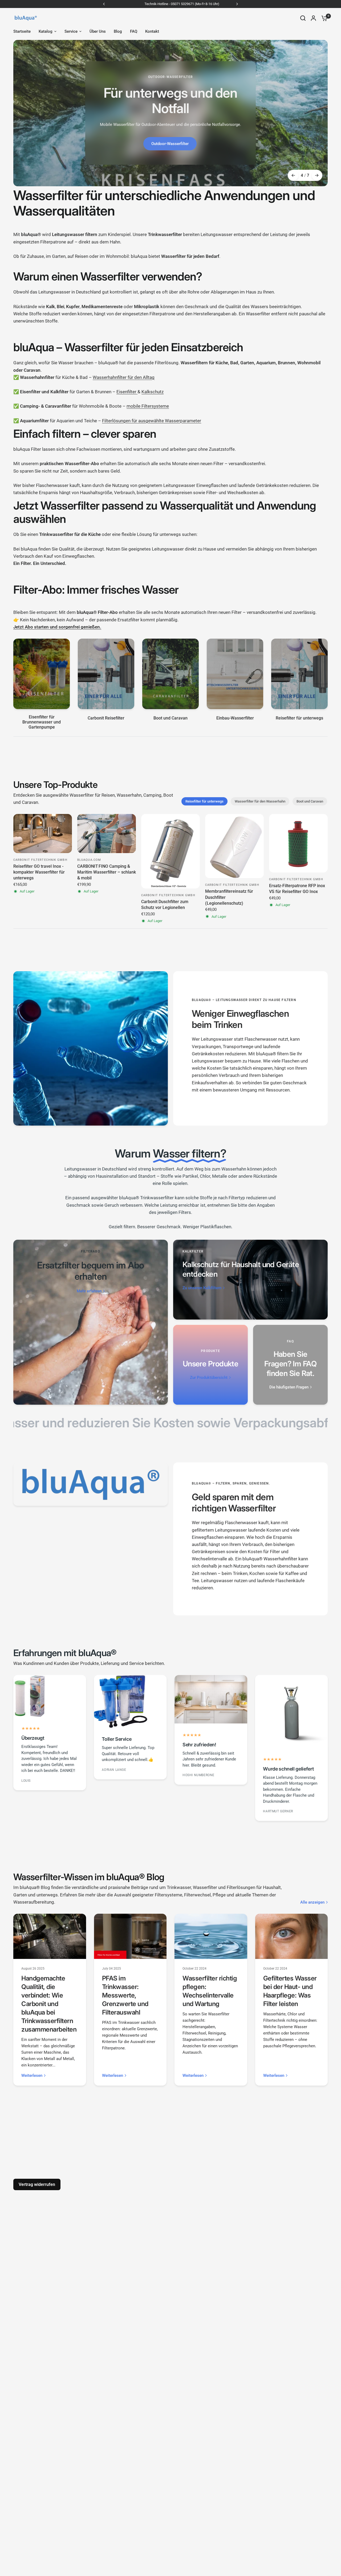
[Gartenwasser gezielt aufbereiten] (170, 113)
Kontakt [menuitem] (152, 31)
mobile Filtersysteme (148, 406)
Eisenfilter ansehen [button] (170, 158)
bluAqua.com (89, 860)
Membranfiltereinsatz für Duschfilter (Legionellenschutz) (229, 897)
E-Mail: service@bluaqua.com (192, 4)
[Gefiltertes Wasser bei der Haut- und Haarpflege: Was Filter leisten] (292, 1936)
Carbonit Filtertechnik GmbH (40, 860)
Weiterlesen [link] (32, 2076)
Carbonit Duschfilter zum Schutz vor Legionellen (165, 905)
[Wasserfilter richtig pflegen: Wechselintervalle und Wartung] (211, 1936)
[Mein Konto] (313, 18)
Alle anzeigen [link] (312, 1902)
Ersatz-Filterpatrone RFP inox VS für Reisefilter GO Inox (297, 889)
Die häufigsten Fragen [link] (289, 1387)
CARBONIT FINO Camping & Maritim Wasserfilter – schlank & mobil (107, 872)
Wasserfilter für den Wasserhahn (260, 801)
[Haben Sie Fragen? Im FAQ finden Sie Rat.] (290, 1365)
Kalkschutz (153, 392)
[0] (323, 18)
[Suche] (303, 18)
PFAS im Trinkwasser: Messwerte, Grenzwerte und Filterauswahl (125, 1995)
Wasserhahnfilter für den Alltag (124, 377)
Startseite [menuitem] (22, 31)
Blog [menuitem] (118, 31)
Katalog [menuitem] (46, 31)
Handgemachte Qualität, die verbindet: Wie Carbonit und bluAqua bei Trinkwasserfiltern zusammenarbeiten (49, 2004)
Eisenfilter (127, 392)
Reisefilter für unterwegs (204, 801)
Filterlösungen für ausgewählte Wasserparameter (152, 421)
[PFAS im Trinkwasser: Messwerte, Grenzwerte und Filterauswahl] (130, 1936)
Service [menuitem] (71, 31)
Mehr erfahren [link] (89, 1291)
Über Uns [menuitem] (98, 31)
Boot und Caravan (310, 801)
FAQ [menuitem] (134, 31)
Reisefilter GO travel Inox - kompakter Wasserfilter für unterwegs (39, 872)
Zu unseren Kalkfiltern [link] (202, 1288)
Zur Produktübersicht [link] (209, 1378)
